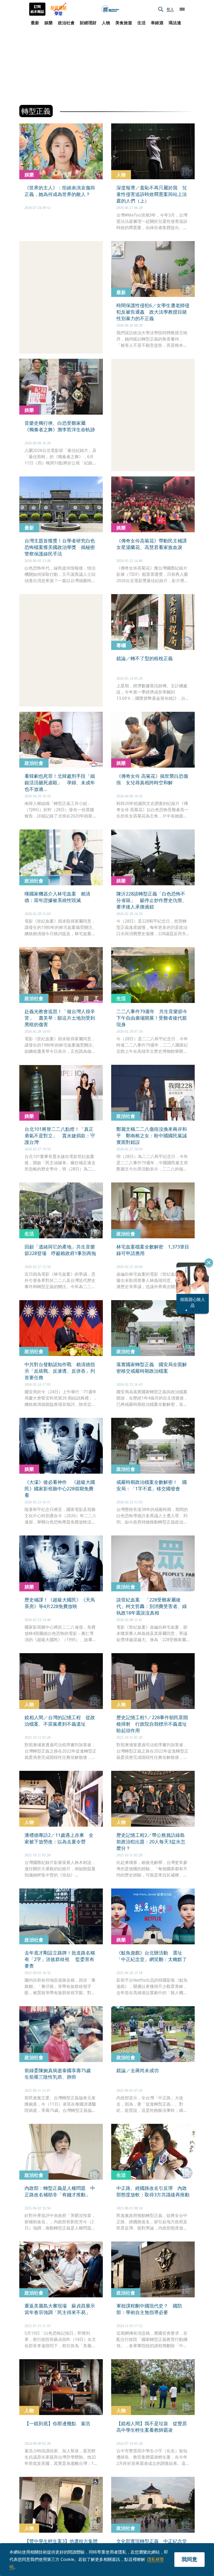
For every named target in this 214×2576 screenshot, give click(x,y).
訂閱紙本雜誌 (37, 9)
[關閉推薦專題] (209, 1263)
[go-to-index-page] (110, 9)
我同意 (189, 2559)
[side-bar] (182, 9)
